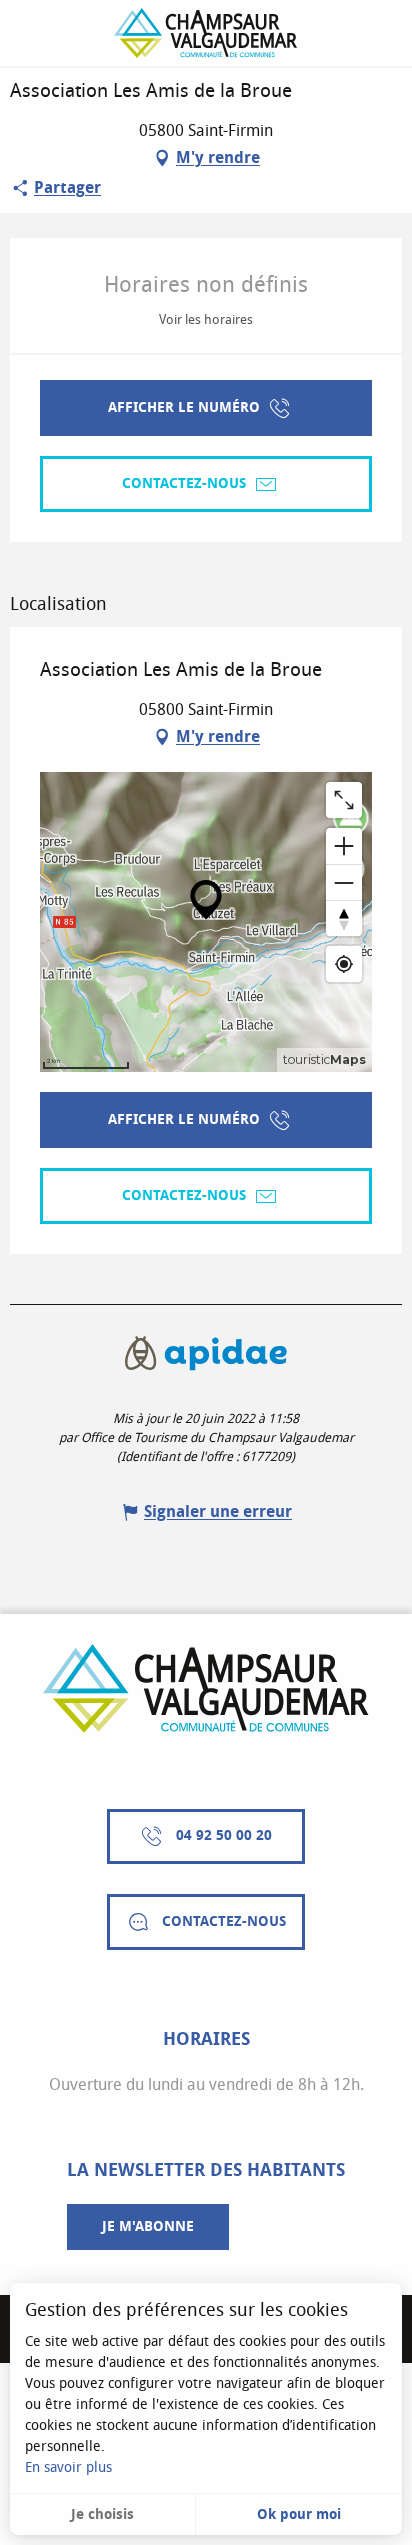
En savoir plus (68, 2467)
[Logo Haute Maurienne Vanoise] (206, 1688)
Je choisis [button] (102, 2514)
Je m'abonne (148, 2226)
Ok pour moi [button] (299, 2514)
